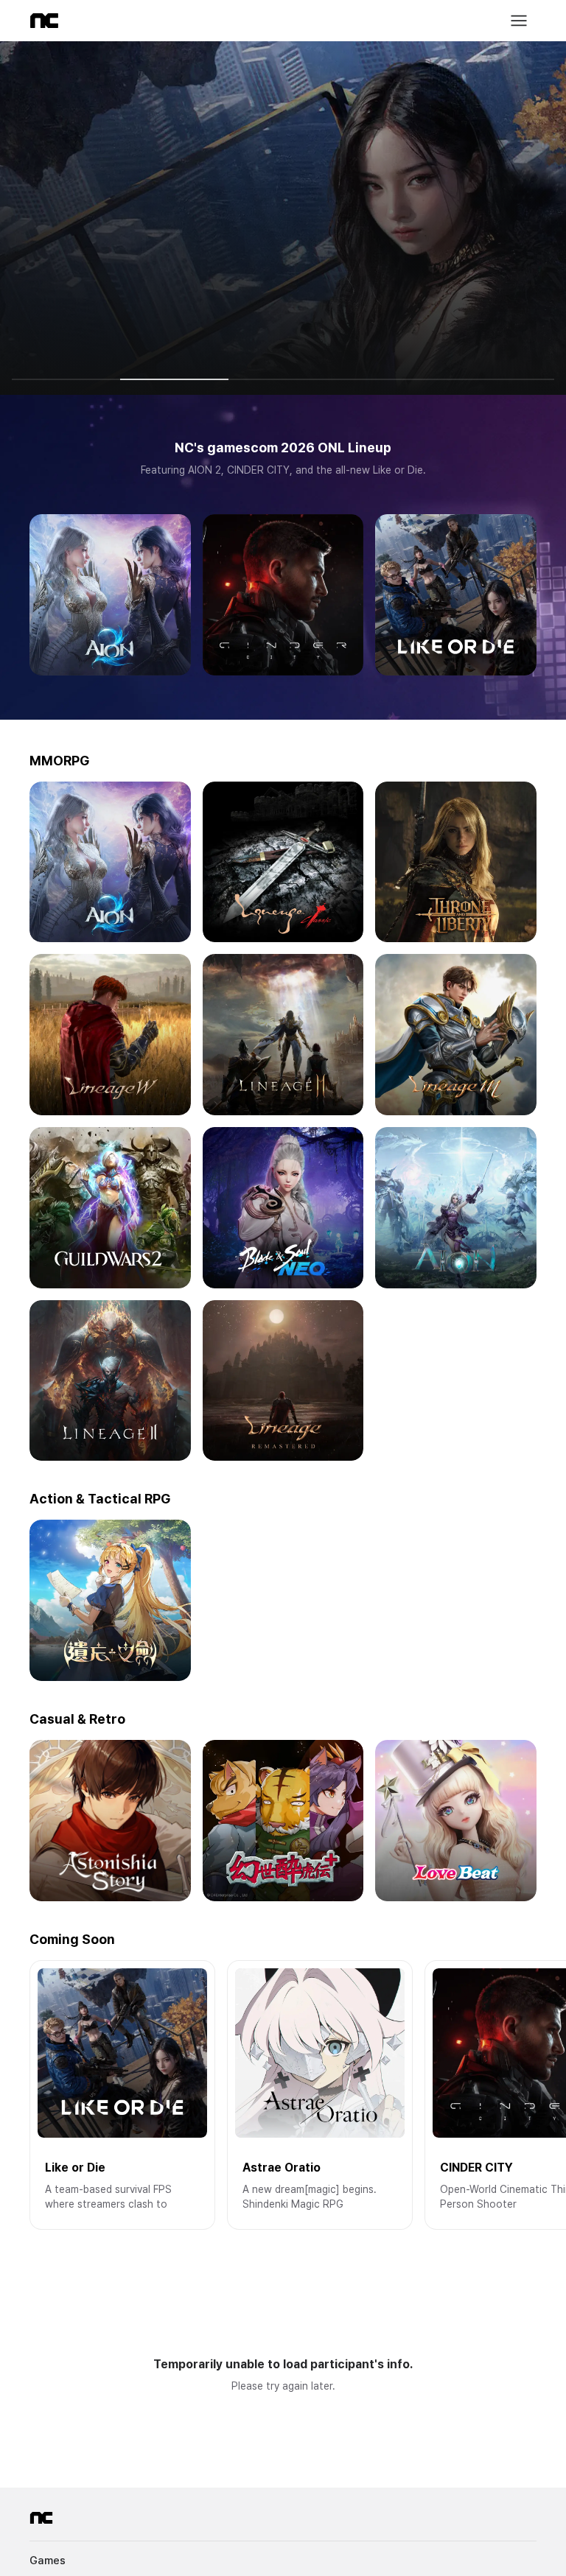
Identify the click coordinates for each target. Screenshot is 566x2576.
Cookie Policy (236, 2488)
